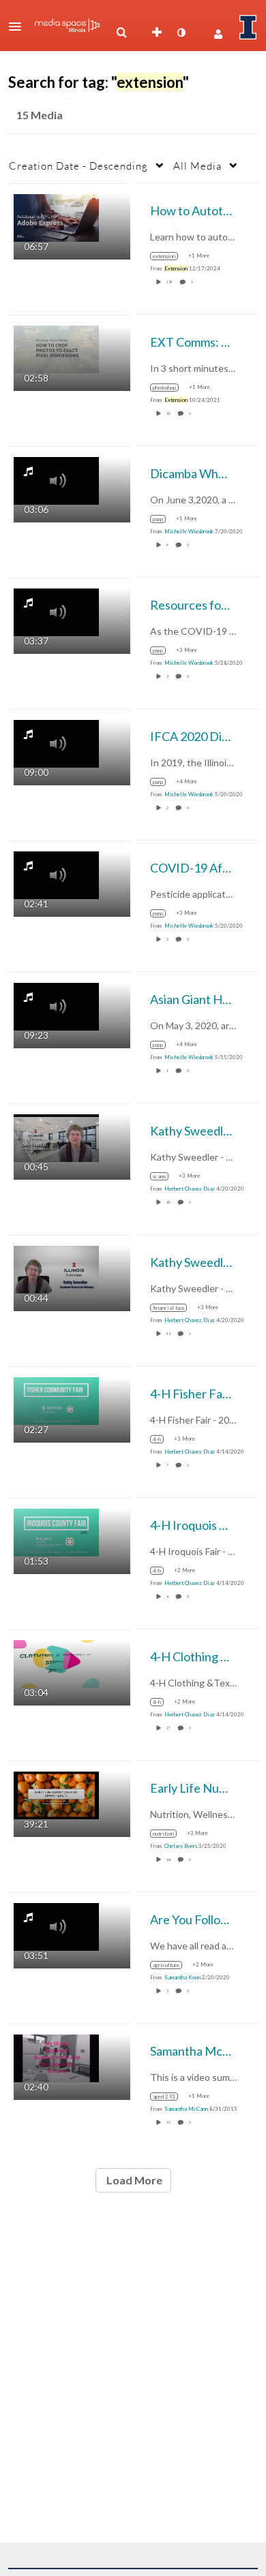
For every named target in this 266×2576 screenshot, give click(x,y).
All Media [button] (197, 166)
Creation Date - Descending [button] (78, 166)
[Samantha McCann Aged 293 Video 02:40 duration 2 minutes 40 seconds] (56, 2057)
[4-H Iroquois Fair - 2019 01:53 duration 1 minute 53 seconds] (56, 1531)
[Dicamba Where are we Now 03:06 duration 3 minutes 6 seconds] (56, 479)
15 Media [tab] (40, 115)
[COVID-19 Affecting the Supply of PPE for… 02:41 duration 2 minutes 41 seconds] (56, 874)
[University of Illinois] (248, 27)
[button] (19, 27)
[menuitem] (121, 33)
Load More (133, 2180)
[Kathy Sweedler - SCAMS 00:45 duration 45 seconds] (56, 1136)
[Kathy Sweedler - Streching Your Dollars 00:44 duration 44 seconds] (56, 1268)
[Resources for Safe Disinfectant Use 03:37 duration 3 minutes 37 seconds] (56, 611)
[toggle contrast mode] (181, 33)
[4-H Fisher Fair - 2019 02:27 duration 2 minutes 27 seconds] (56, 1399)
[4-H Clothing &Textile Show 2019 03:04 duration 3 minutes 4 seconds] (56, 1662)
